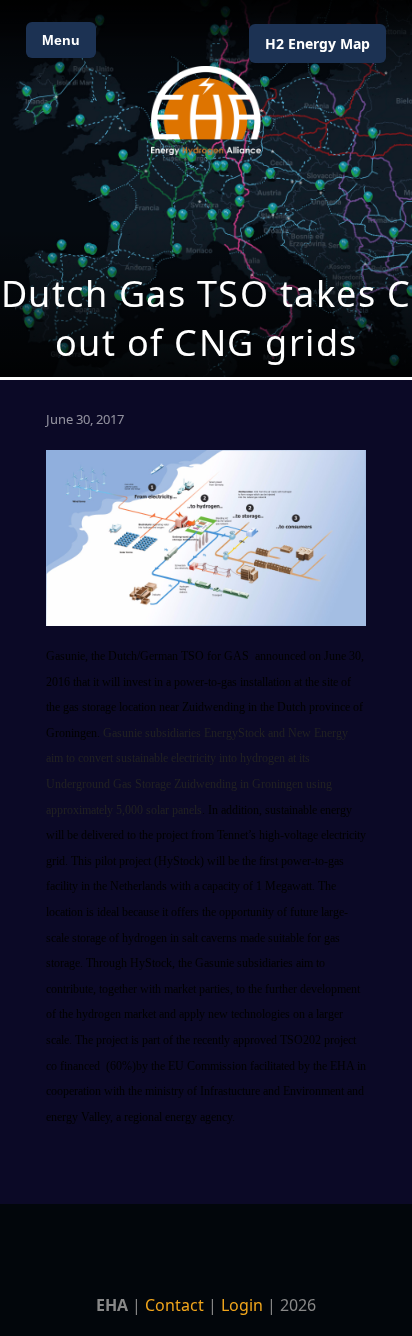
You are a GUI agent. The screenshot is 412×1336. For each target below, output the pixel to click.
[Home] (206, 110)
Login (242, 1305)
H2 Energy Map (317, 43)
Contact (174, 1305)
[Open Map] (206, 188)
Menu (61, 40)
